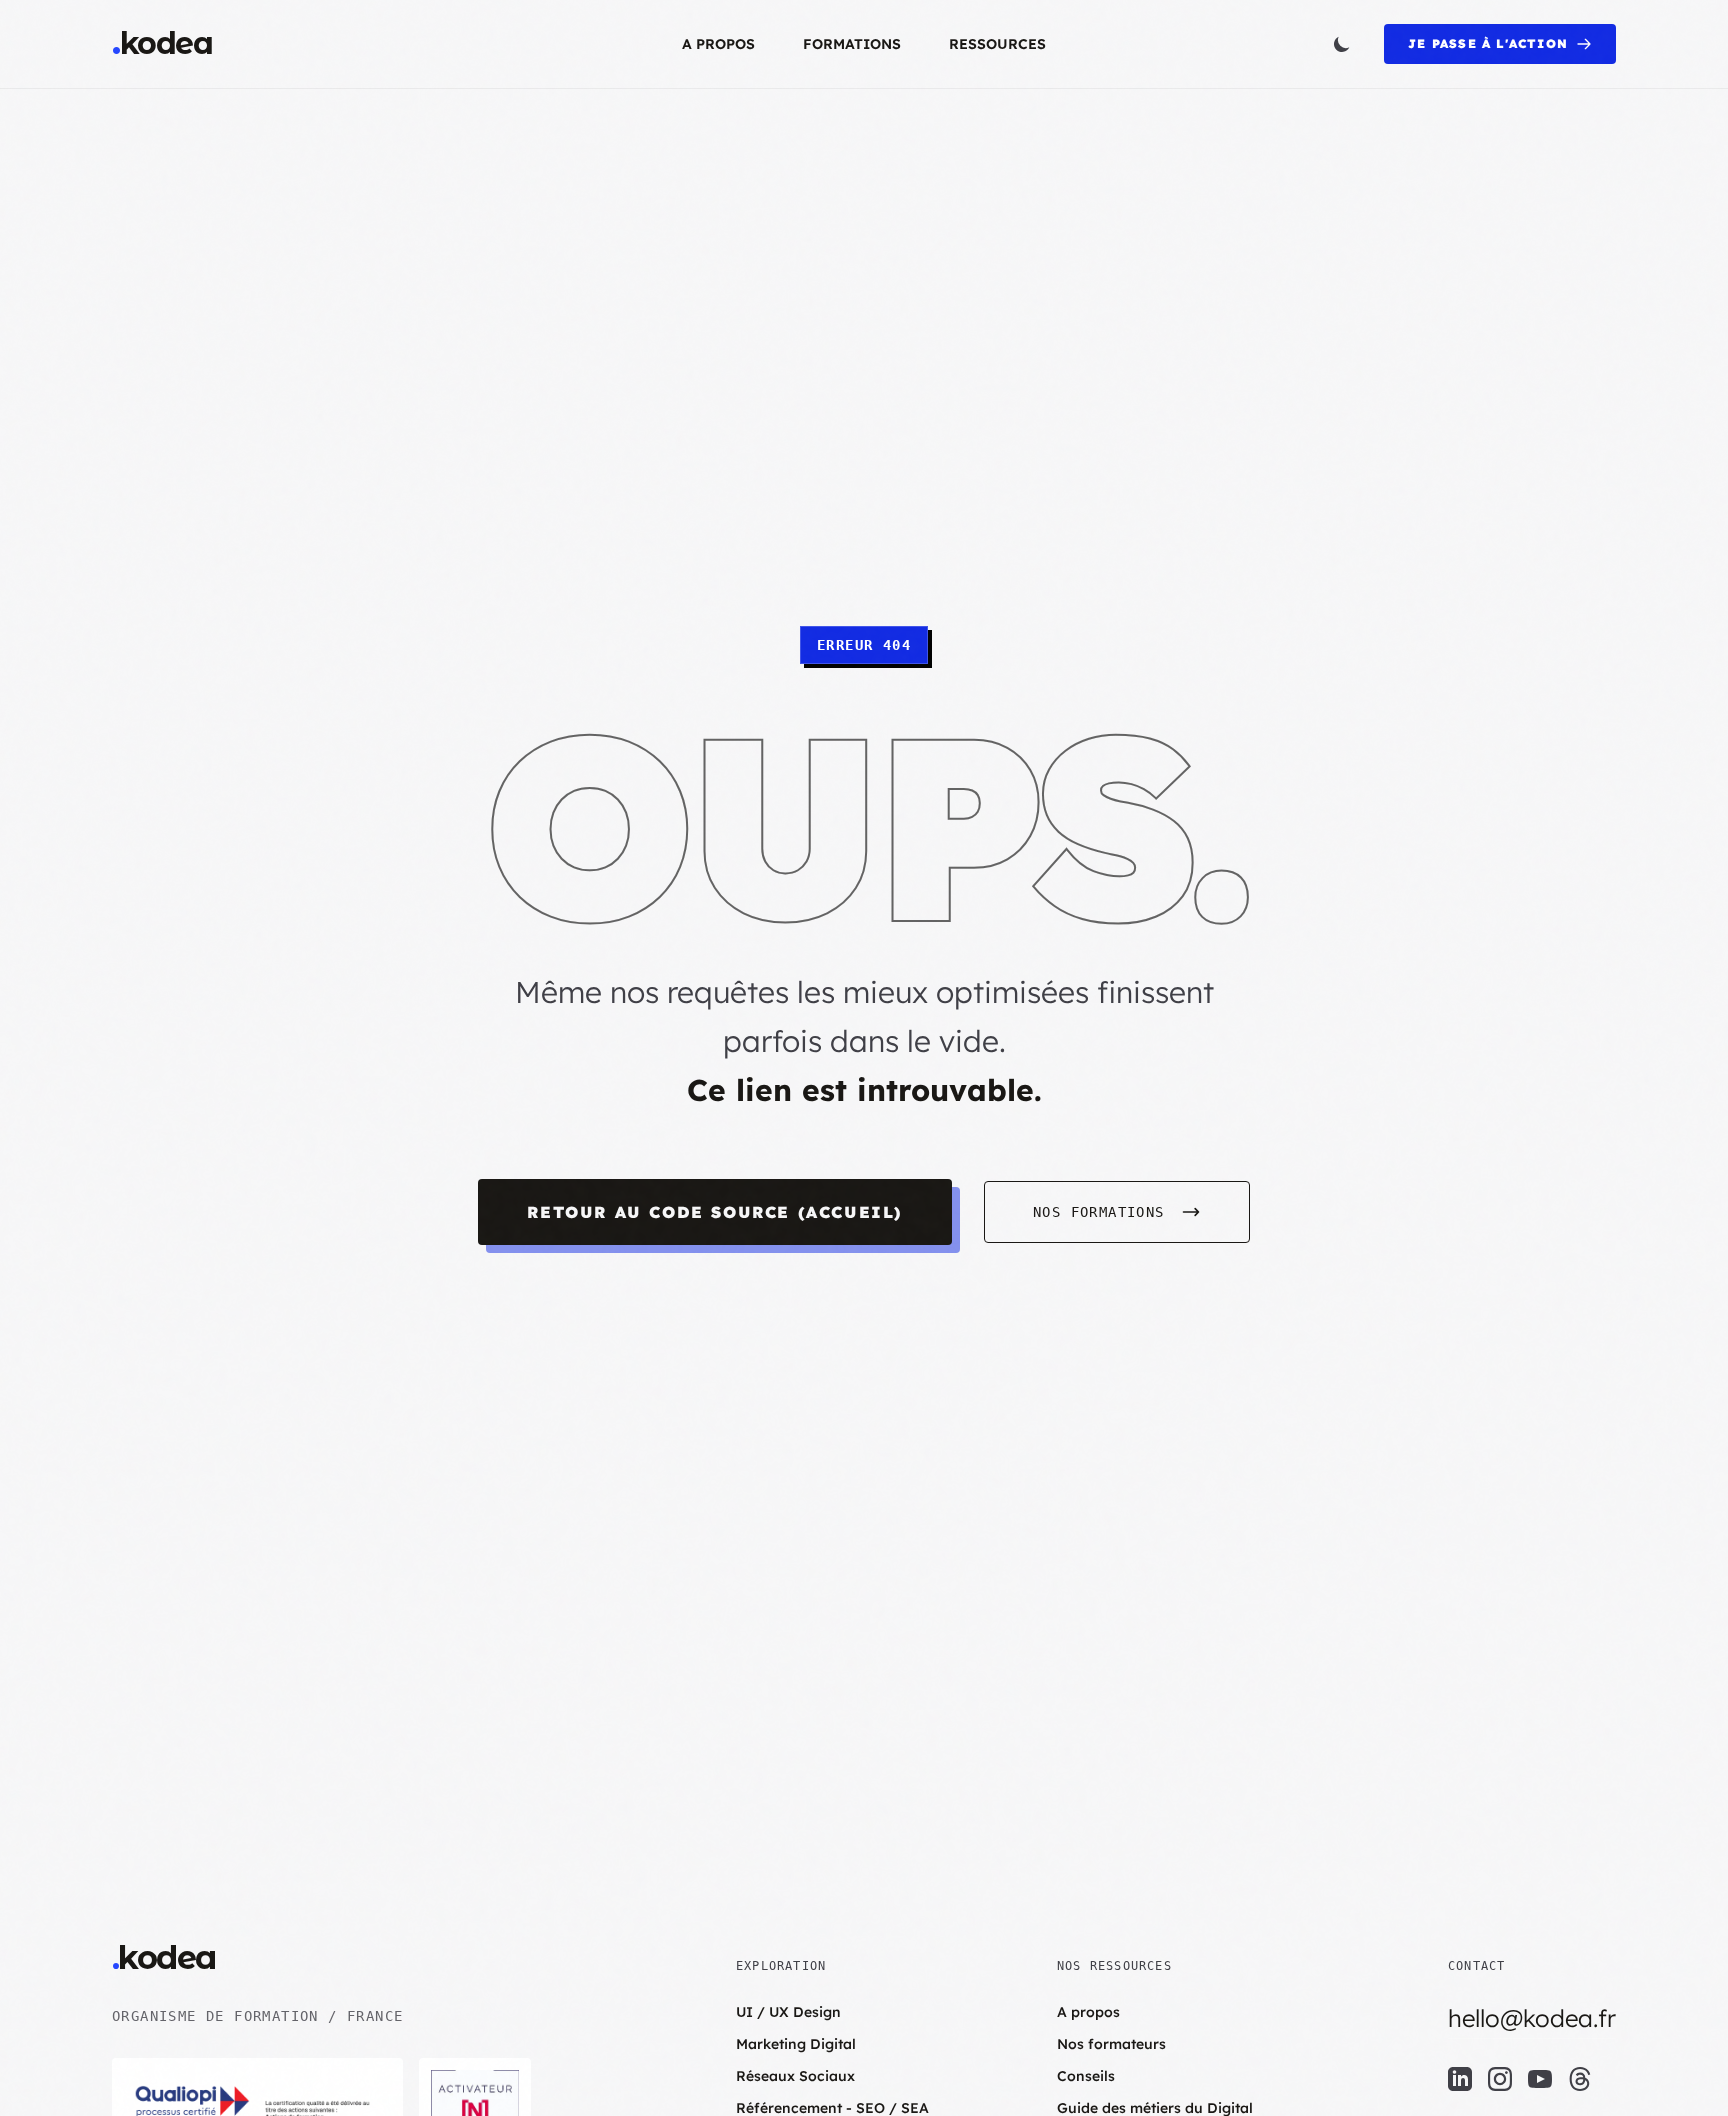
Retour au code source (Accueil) (715, 1212)
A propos (718, 44)
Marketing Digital (796, 2044)
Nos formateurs (1111, 2044)
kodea (162, 44)
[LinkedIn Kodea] (1460, 2079)
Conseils (1086, 2076)
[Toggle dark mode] (1342, 44)
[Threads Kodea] (1580, 2079)
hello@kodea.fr (1532, 2018)
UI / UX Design (788, 2012)
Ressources (997, 44)
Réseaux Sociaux (795, 2076)
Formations (852, 44)
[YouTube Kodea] (1540, 2079)
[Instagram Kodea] (1500, 2079)
